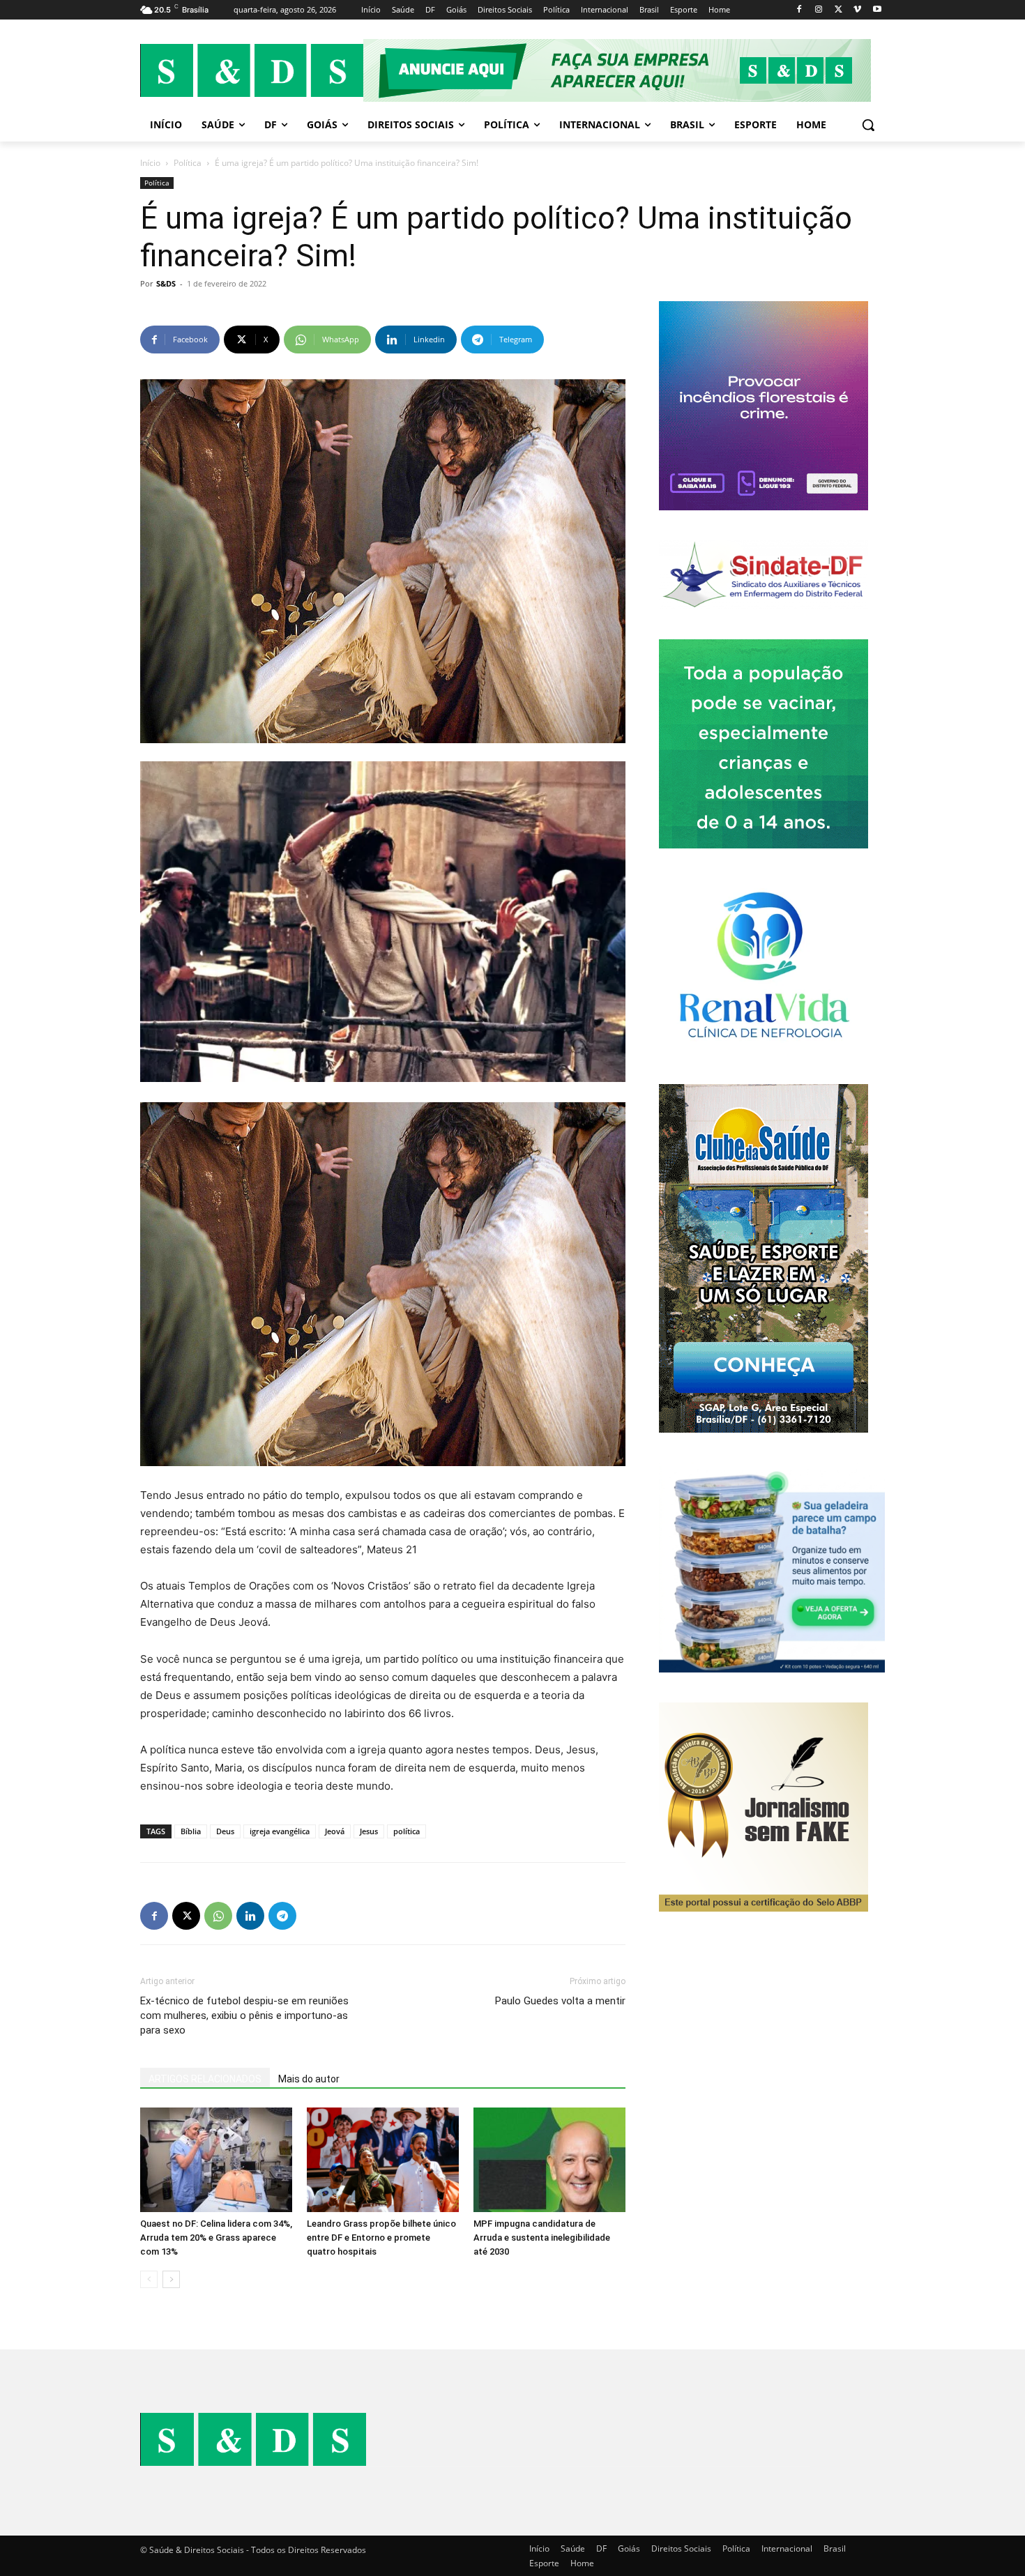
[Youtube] (877, 10)
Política (188, 163)
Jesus (369, 1831)
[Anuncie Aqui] (624, 70)
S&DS (166, 283)
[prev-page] (149, 2279)
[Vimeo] (857, 10)
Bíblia (191, 1831)
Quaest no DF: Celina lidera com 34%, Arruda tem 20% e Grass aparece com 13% (216, 2238)
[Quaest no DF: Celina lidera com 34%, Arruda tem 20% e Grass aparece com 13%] (216, 2160)
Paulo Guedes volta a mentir (560, 2001)
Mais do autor (309, 2079)
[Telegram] (282, 1916)
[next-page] (171, 2279)
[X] (838, 10)
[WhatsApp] (218, 1916)
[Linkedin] (250, 1916)
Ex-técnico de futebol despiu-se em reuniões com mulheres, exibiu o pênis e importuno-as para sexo (244, 2015)
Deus (225, 1831)
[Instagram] (819, 10)
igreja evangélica (280, 1831)
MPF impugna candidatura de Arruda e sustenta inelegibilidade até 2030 (542, 2238)
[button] (868, 125)
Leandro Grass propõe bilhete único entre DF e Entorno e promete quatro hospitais (381, 2238)
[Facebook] (799, 10)
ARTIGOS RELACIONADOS (205, 2079)
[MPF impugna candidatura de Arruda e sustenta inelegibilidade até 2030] (549, 2160)
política (407, 1831)
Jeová (335, 1831)
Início (150, 163)
